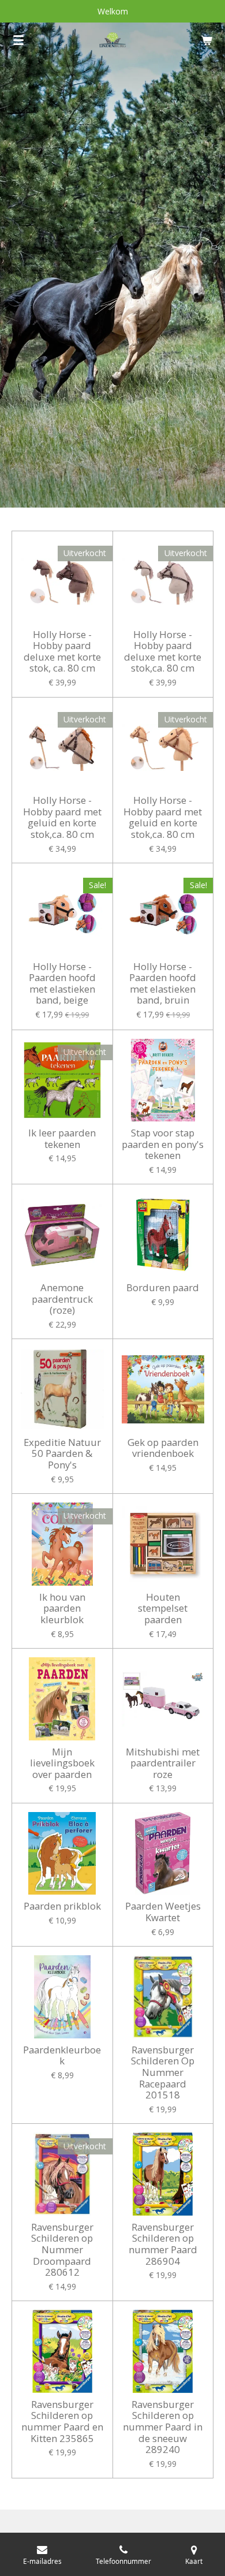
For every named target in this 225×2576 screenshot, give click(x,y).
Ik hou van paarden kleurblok (62, 1608)
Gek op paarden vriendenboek (163, 1448)
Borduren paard (163, 1288)
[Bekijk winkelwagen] (207, 40)
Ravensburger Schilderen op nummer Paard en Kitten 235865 (62, 2421)
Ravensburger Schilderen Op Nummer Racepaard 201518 (163, 2072)
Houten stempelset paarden (163, 1608)
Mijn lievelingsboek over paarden (62, 1763)
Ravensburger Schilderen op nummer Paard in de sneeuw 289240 (163, 2427)
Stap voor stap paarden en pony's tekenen (163, 1144)
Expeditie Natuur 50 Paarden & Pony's (62, 1454)
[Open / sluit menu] (18, 40)
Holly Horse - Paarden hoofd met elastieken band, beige (62, 983)
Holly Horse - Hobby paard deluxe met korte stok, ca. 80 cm (62, 651)
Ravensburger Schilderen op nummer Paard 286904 (163, 2244)
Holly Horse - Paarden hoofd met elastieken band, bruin (163, 983)
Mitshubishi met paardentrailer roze (163, 1763)
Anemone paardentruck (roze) (62, 1299)
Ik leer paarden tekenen (62, 1138)
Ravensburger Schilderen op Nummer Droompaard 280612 (62, 2250)
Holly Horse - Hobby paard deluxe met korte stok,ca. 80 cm (163, 651)
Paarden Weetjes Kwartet (163, 1912)
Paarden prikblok (62, 1906)
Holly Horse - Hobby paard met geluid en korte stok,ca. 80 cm (62, 817)
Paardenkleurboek (62, 2055)
